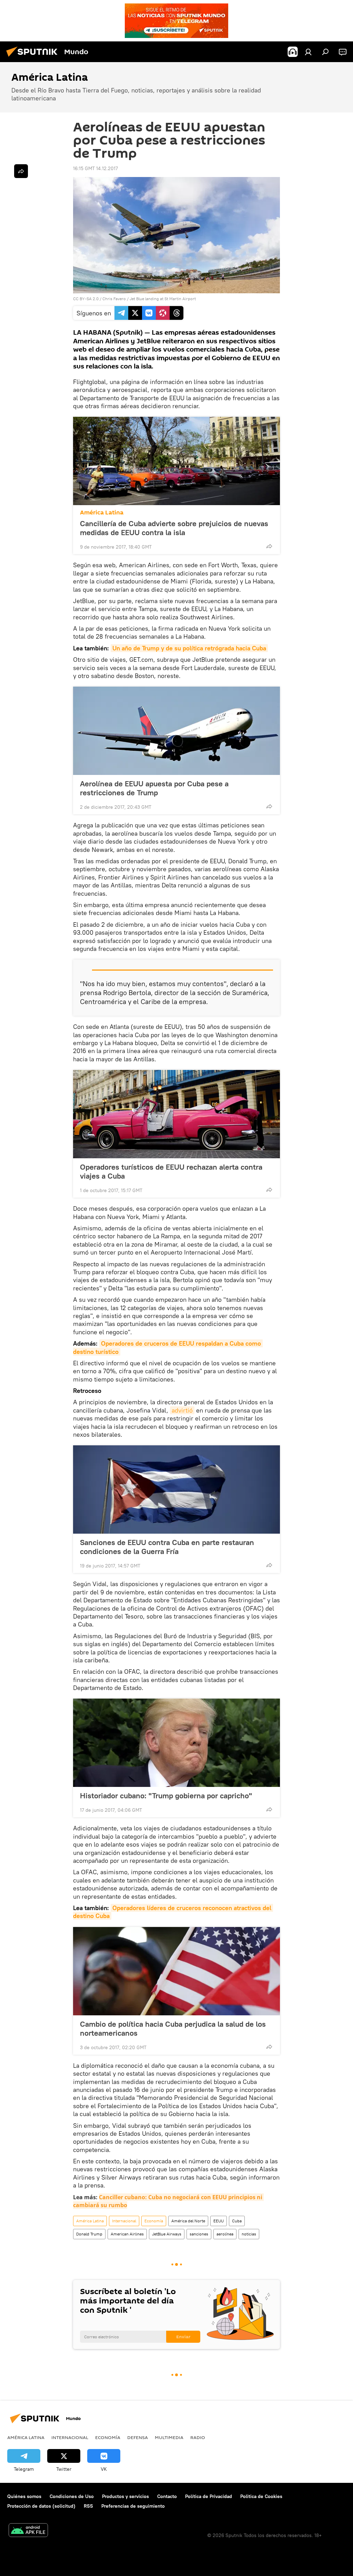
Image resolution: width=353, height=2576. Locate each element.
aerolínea (225, 2234)
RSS (88, 2506)
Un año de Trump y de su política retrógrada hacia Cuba (189, 648)
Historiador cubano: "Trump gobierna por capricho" (166, 1796)
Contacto (167, 2496)
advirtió (182, 1410)
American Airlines (127, 2234)
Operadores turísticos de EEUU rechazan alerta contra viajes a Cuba (171, 1171)
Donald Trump (89, 2234)
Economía (154, 2221)
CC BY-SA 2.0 (86, 299)
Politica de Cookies (261, 2496)
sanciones (199, 2234)
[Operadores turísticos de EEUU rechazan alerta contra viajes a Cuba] (176, 1114)
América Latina (102, 513)
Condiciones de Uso (72, 2496)
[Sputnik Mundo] (34, 58)
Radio (198, 2437)
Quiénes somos (24, 2496)
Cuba (237, 2221)
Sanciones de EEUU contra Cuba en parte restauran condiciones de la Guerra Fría (167, 1547)
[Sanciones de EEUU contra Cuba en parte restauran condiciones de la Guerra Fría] (176, 1489)
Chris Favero (114, 299)
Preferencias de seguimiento (133, 2506)
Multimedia (169, 2437)
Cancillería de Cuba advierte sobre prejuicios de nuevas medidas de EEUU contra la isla (174, 528)
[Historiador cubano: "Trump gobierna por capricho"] (176, 1743)
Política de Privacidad (209, 2496)
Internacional (124, 2221)
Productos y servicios (125, 2496)
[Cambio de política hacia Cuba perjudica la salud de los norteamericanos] (176, 1971)
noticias (249, 2234)
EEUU (219, 2221)
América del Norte (188, 2221)
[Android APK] (28, 2531)
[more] (269, 546)
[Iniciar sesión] (308, 52)
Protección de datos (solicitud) (41, 2506)
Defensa (138, 2437)
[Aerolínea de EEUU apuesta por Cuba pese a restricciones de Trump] (176, 731)
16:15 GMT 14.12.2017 (95, 168)
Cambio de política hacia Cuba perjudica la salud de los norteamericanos (173, 2028)
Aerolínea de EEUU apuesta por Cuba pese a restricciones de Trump (154, 788)
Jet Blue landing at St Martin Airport (163, 299)
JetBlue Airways (167, 2234)
